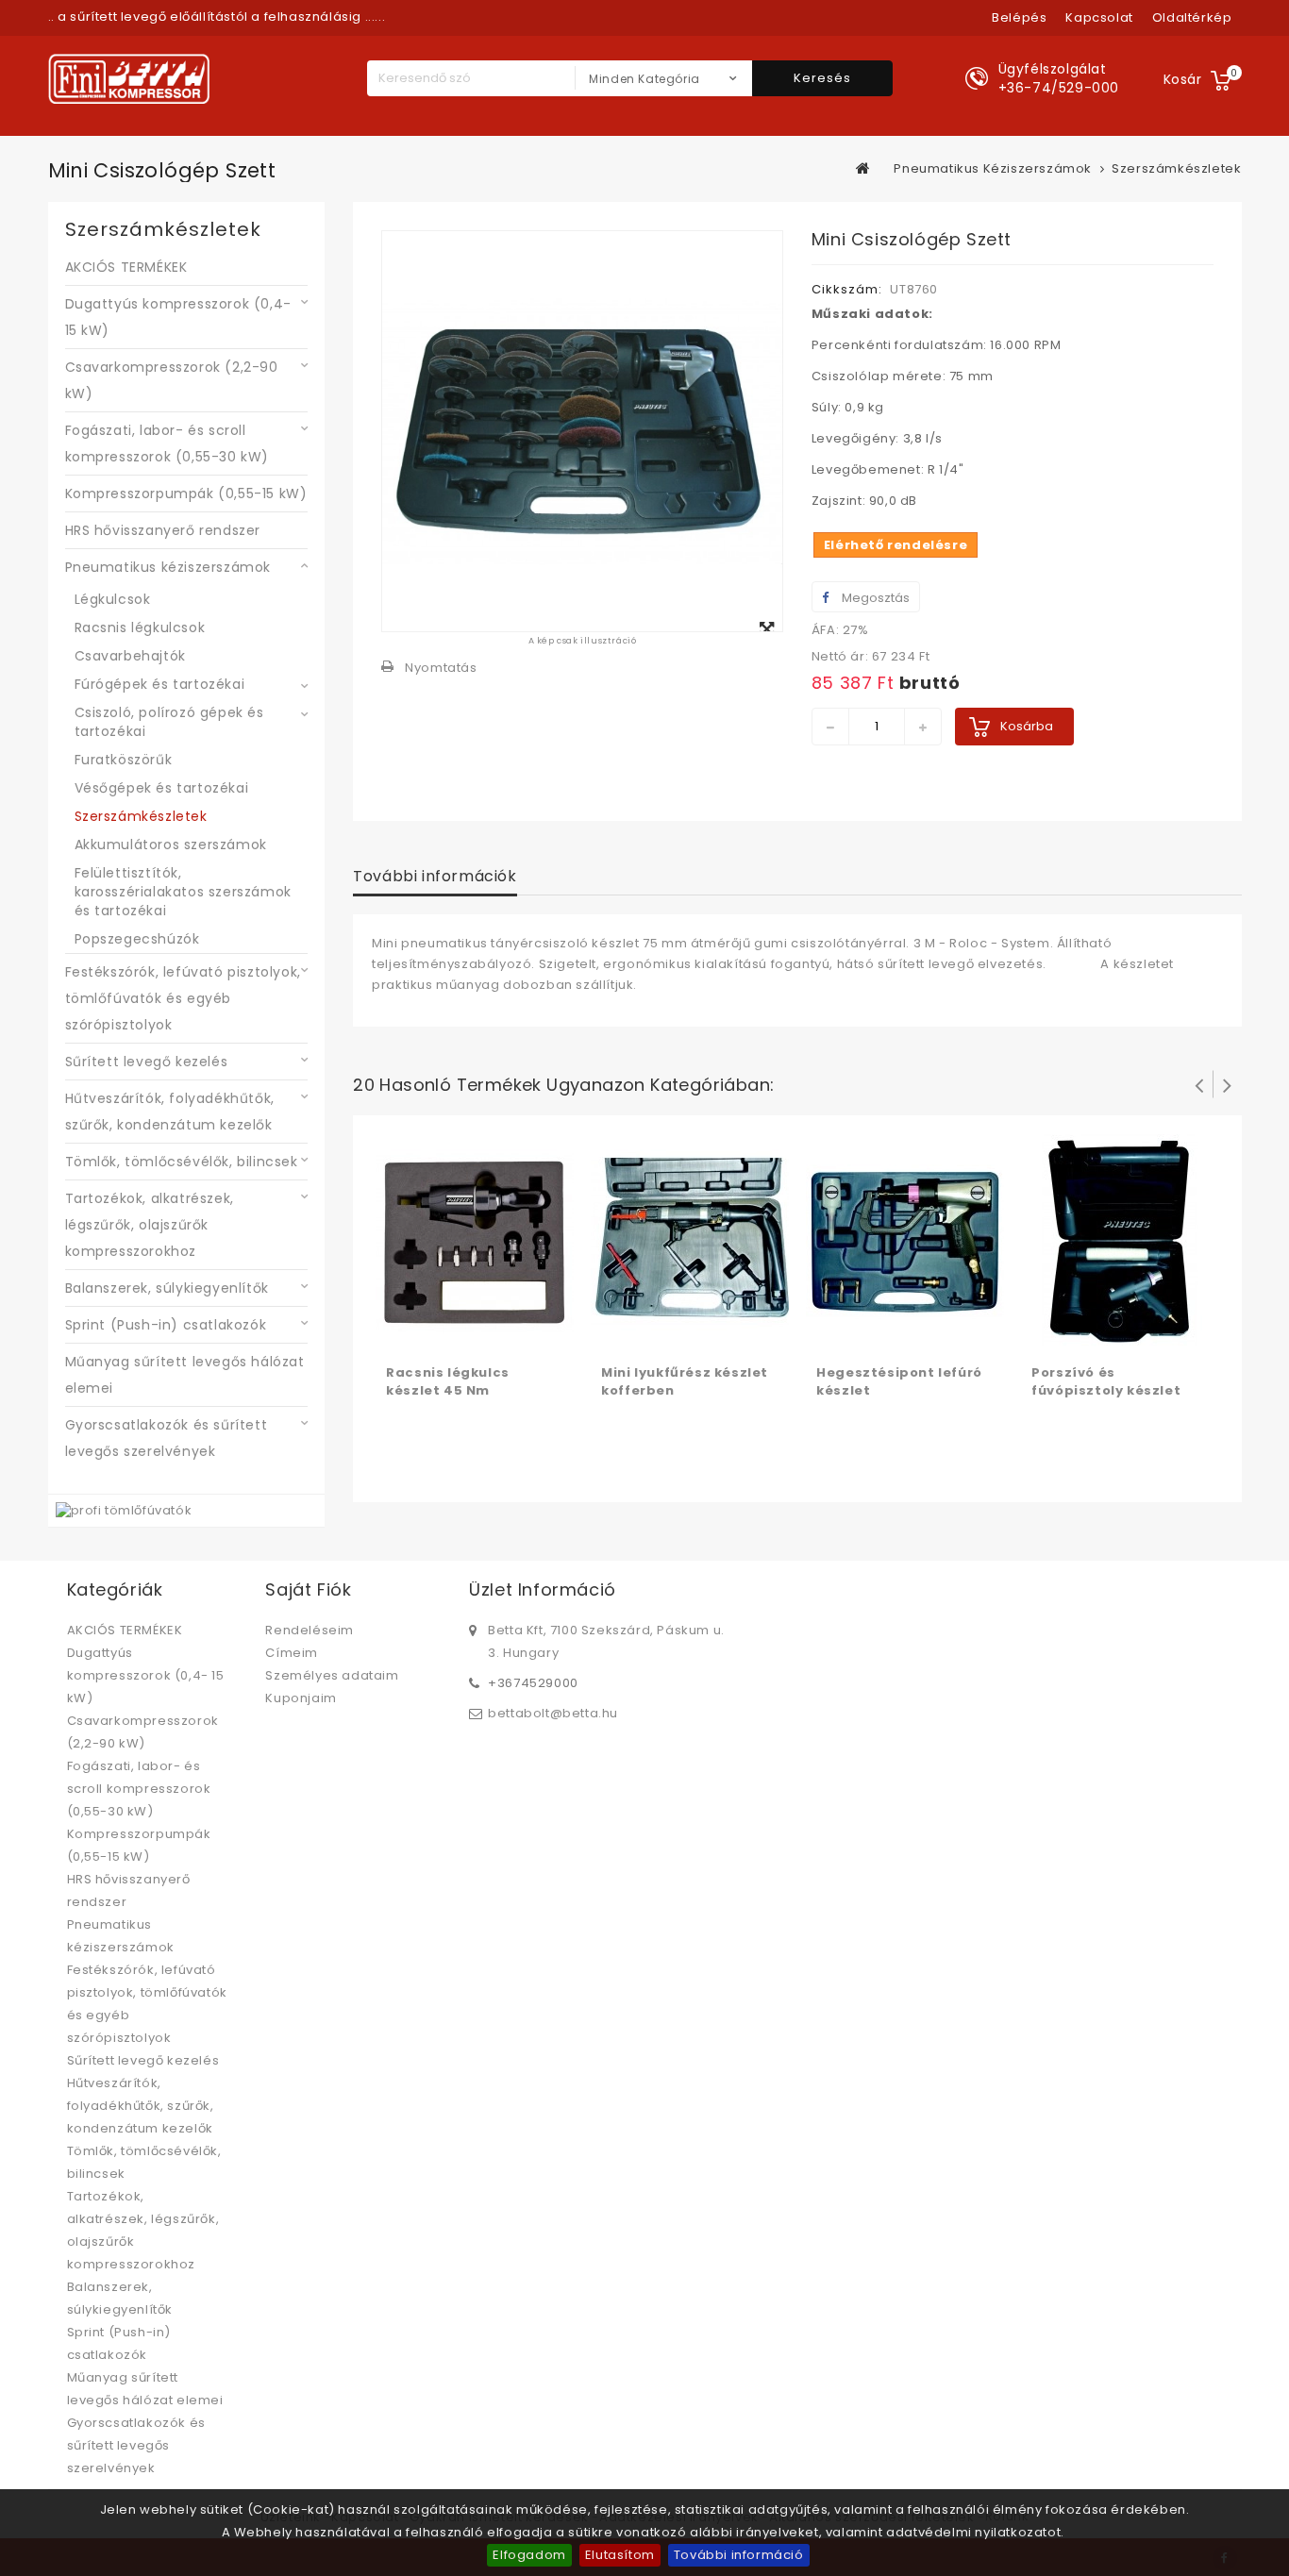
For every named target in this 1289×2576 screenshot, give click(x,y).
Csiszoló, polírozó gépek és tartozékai (169, 722)
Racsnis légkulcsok (140, 627)
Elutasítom (620, 2555)
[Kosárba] (403, 1333)
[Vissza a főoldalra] (863, 168)
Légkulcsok (113, 599)
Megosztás (874, 598)
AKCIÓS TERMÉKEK (126, 267)
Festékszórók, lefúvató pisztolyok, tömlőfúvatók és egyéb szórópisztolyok (183, 998)
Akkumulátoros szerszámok (171, 845)
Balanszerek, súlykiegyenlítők (167, 1288)
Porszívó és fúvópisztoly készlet (1106, 1381)
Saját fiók (308, 1589)
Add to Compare (441, 1333)
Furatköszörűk (124, 760)
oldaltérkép (1192, 17)
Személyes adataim (332, 1675)
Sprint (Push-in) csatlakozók (166, 1325)
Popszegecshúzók (137, 939)
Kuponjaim (301, 1698)
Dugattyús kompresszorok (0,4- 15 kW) (178, 317)
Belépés (1019, 17)
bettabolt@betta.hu (553, 1713)
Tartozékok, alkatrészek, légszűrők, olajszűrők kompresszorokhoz (150, 1225)
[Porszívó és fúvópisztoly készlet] (1120, 1242)
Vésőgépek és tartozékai (162, 788)
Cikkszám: (847, 289)
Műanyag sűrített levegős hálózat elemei (185, 1375)
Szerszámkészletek (141, 816)
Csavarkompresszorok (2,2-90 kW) (172, 380)
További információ (739, 2555)
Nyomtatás (441, 668)
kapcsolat (1099, 17)
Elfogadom (529, 2555)
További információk (435, 876)
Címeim (292, 1653)
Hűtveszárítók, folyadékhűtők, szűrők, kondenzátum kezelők (170, 1112)
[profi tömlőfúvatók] (124, 1510)
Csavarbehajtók (130, 656)
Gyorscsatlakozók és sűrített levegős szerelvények (167, 1438)
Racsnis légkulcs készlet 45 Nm (448, 1381)
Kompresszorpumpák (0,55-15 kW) (186, 493)
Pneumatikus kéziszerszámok (168, 567)
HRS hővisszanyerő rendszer (163, 530)
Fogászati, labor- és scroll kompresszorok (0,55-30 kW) (167, 443)
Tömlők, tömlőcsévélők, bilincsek (182, 1162)
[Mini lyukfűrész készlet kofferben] (690, 1242)
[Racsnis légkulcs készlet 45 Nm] (475, 1242)
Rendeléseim (310, 1630)
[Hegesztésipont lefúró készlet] (905, 1242)
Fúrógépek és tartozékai (160, 684)
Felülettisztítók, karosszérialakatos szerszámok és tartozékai (183, 892)
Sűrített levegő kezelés (147, 1062)
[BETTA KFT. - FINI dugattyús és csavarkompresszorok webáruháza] (129, 79)
